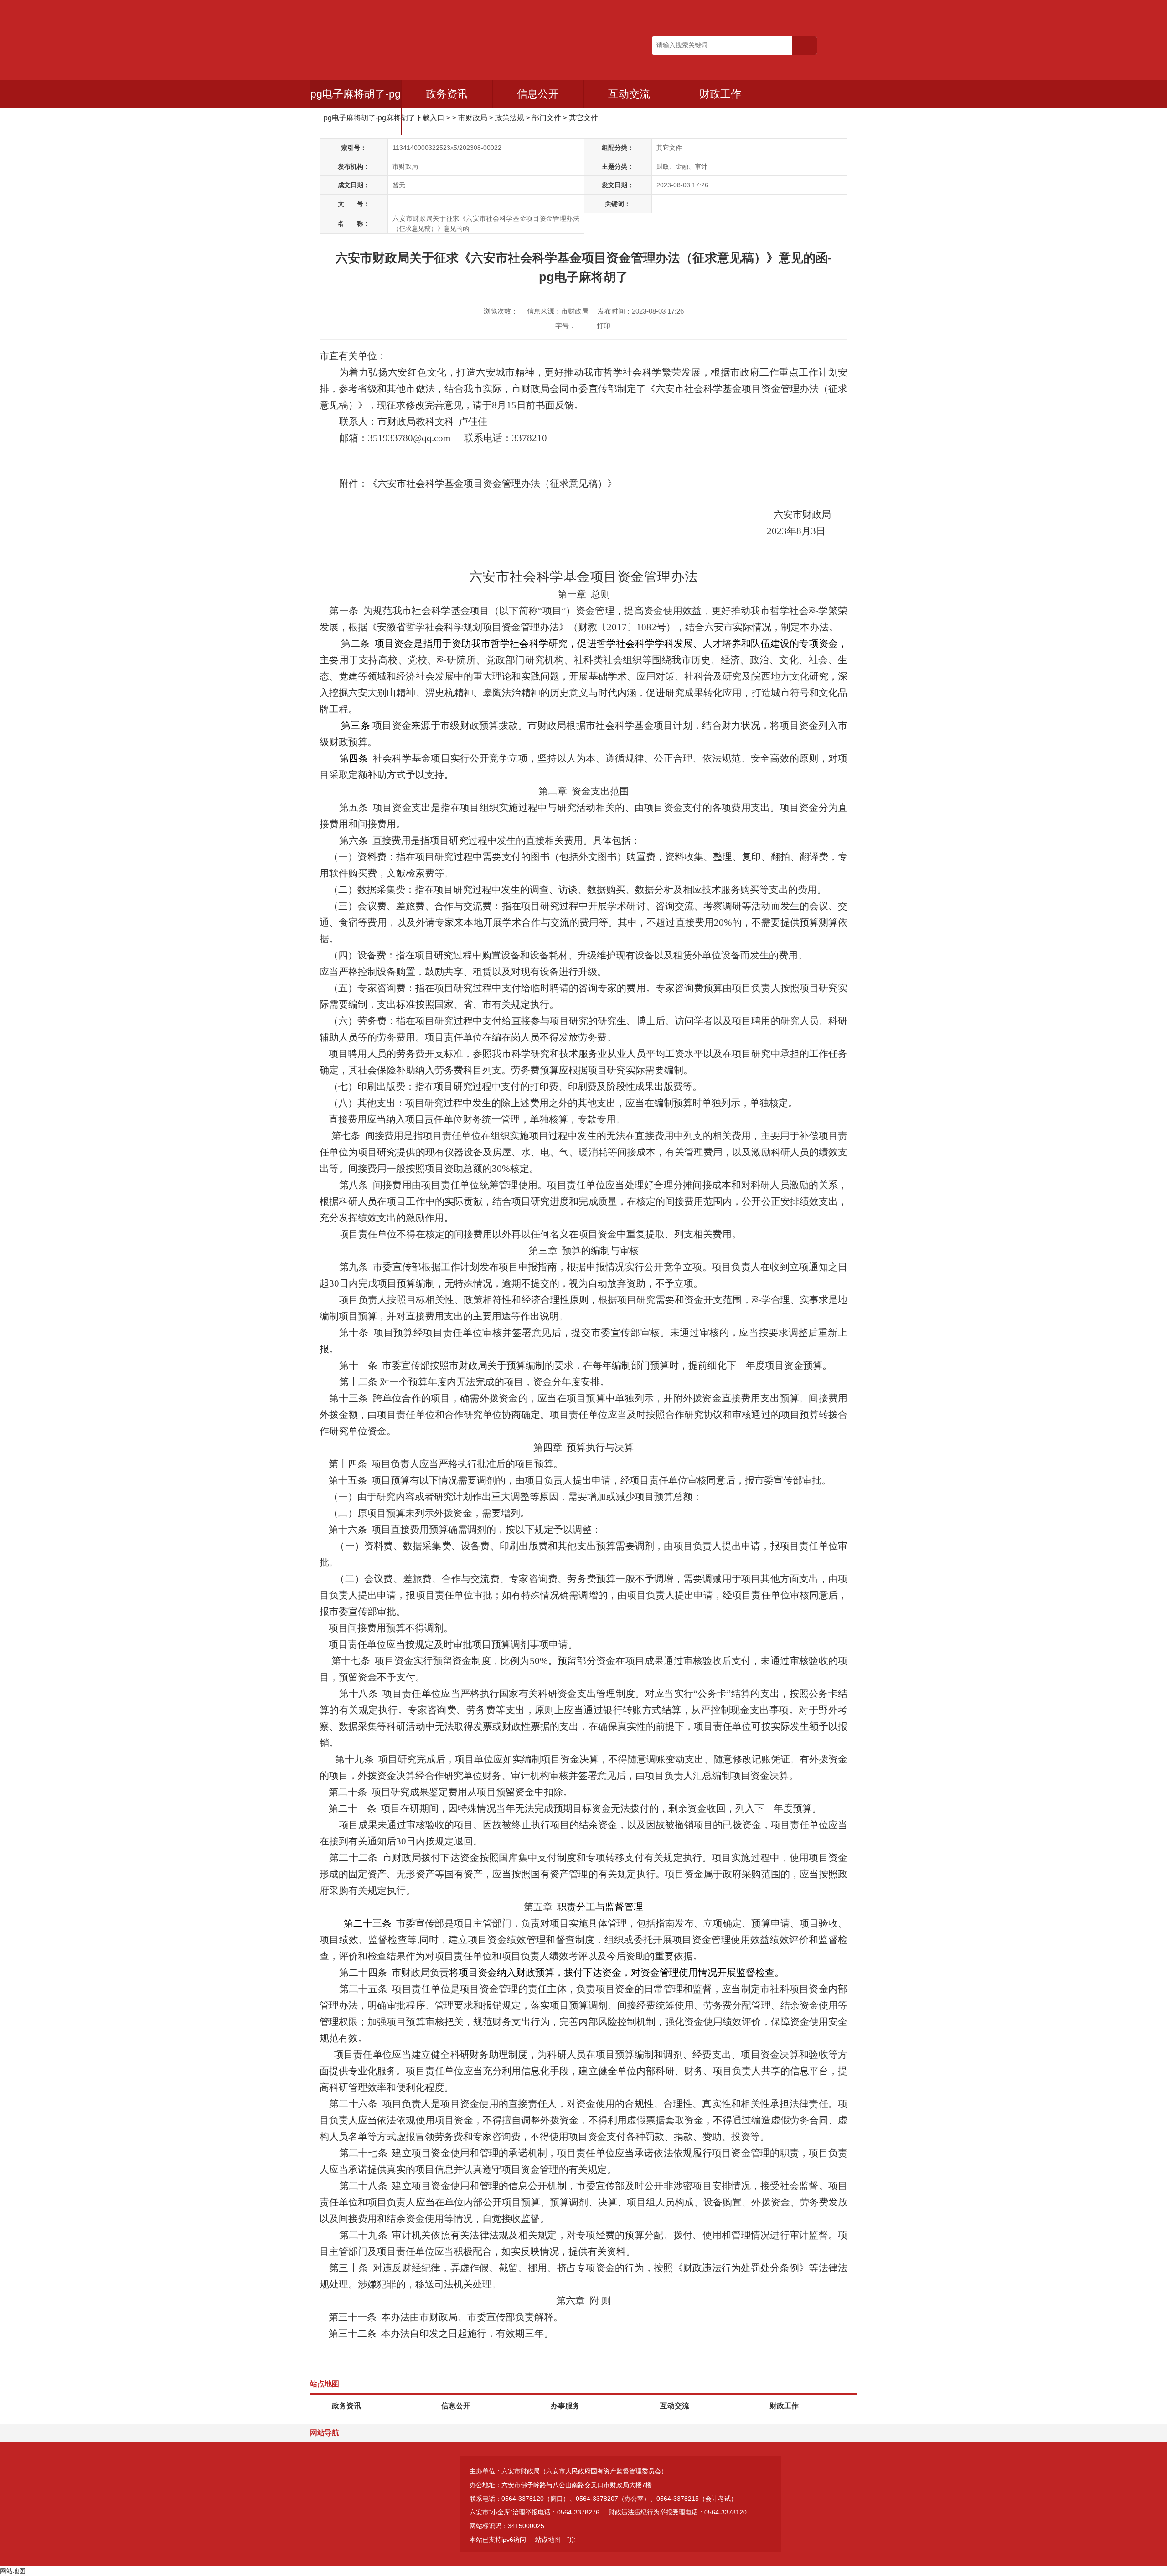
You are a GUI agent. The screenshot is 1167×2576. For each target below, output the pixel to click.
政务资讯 (447, 94)
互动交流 (629, 94)
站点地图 (548, 2540)
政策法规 (510, 118)
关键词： (618, 204)
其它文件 (583, 118)
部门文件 (547, 118)
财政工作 (720, 94)
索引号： (354, 148)
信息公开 (538, 94)
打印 (604, 326)
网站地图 (13, 2571)
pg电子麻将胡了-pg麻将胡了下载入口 (356, 108)
